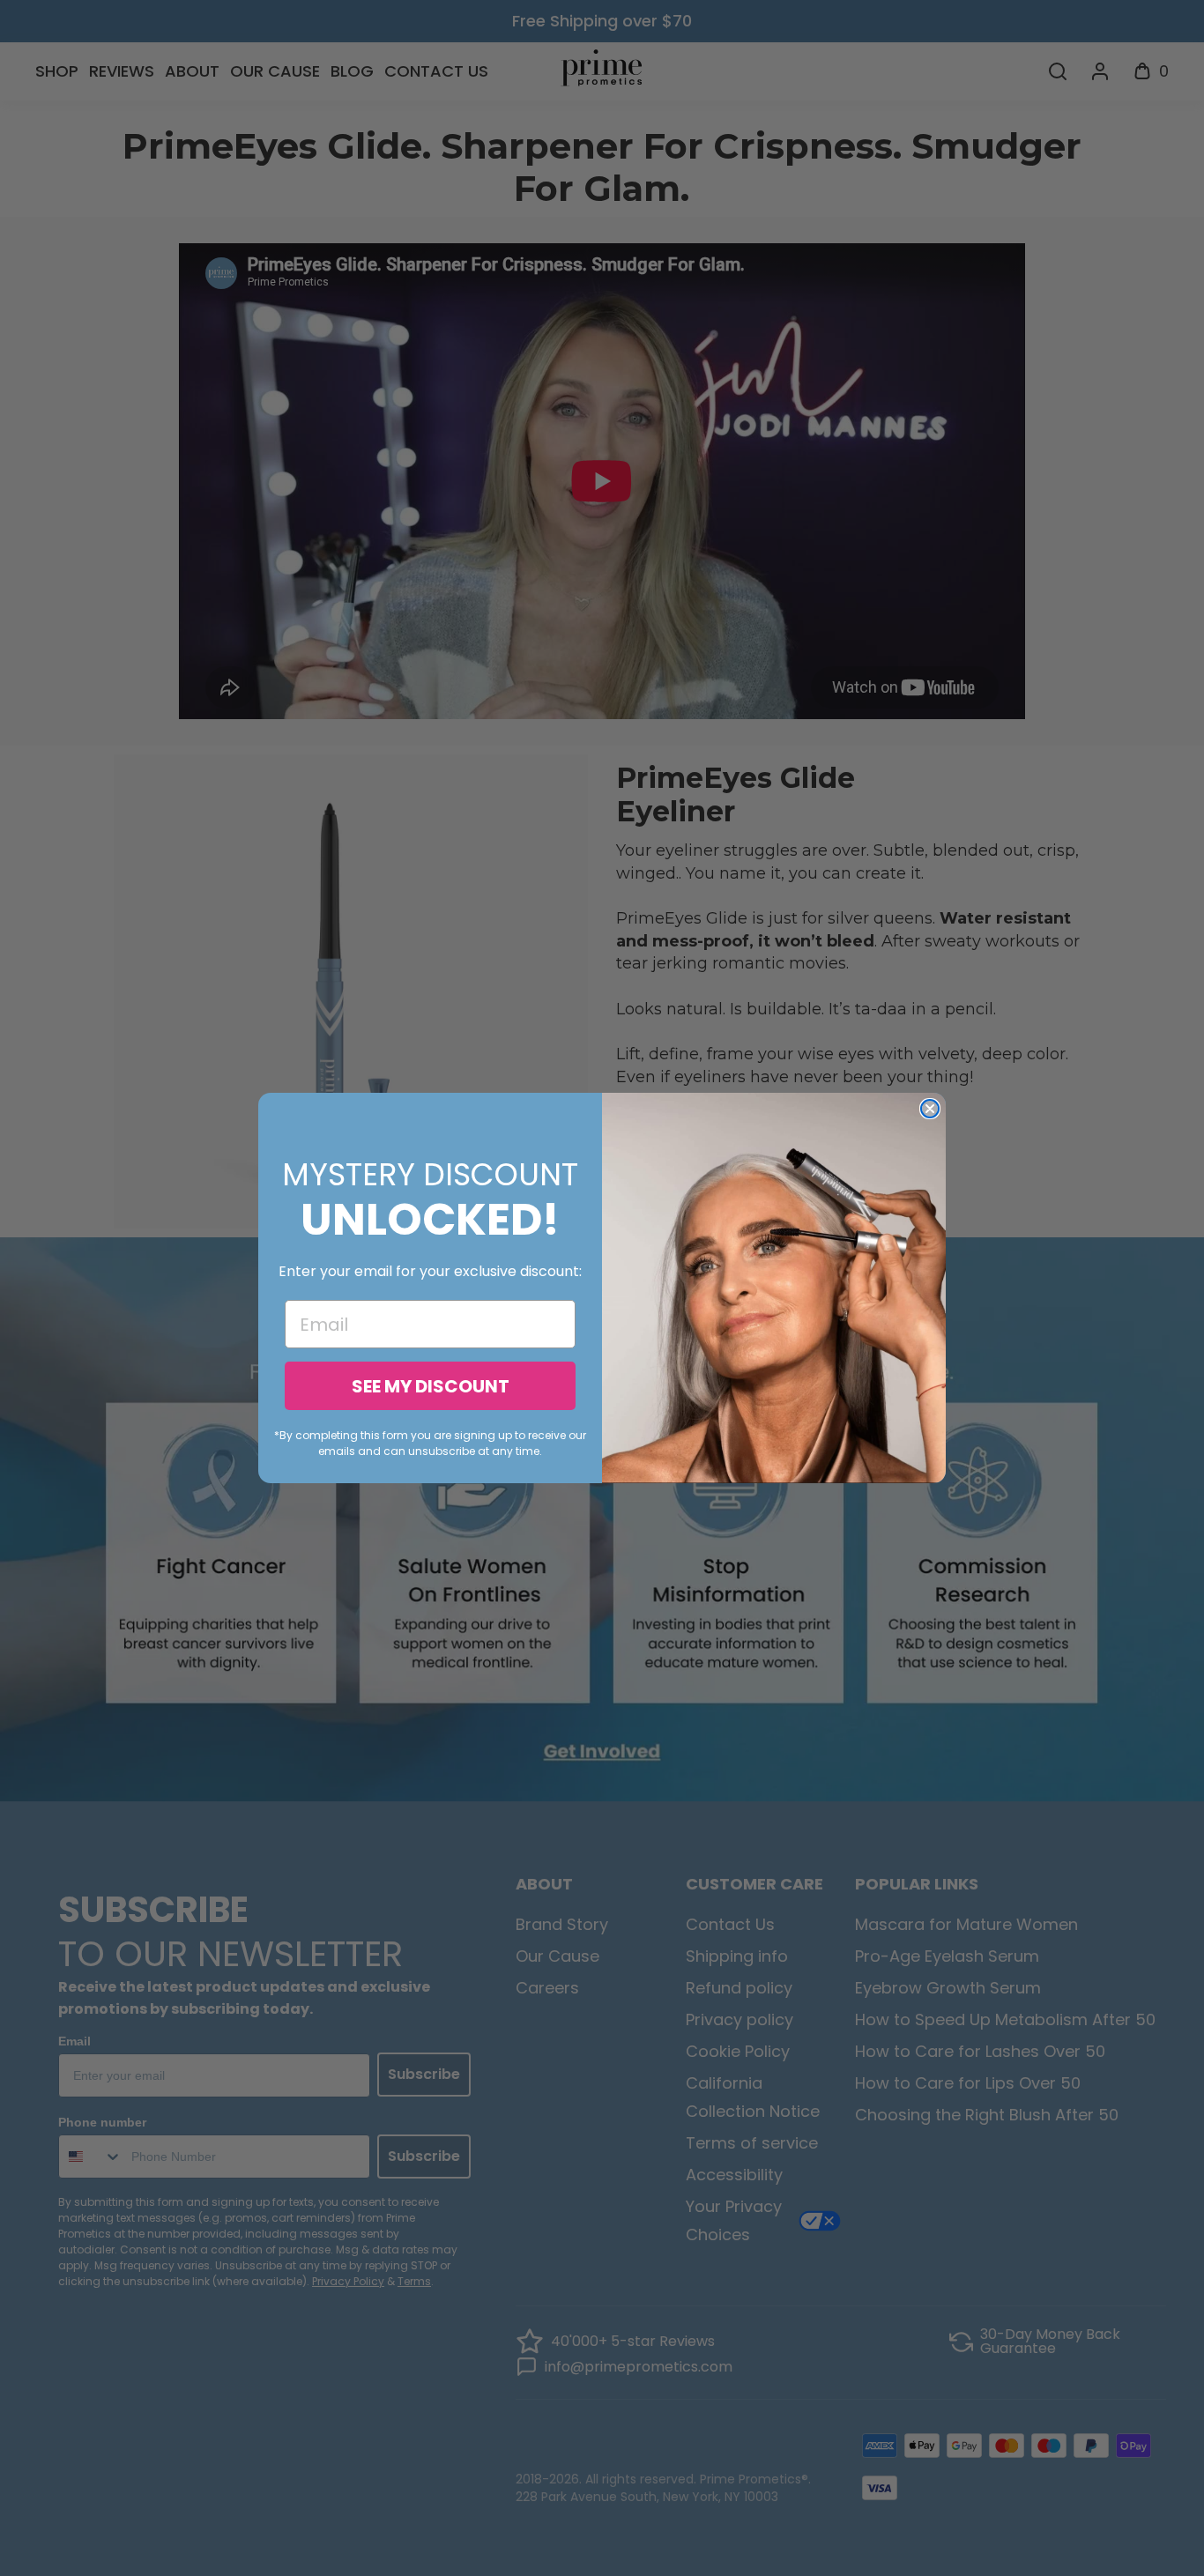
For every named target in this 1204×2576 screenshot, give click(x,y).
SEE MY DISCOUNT (431, 1386)
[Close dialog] (930, 1109)
